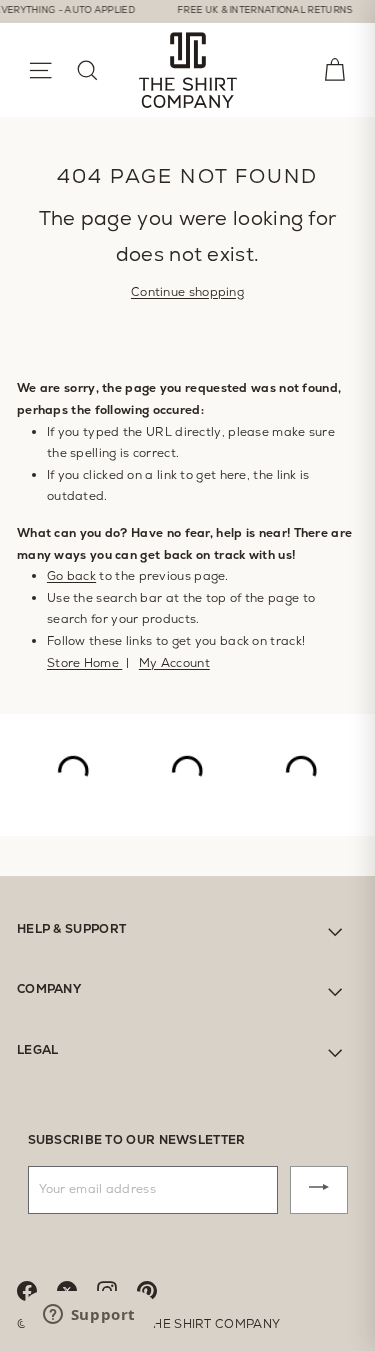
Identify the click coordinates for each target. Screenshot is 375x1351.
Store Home (84, 663)
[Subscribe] (319, 1190)
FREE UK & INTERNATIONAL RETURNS (255, 10)
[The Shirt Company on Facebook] (37, 1289)
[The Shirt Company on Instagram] (117, 1289)
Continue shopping (187, 292)
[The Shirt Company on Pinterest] (157, 1289)
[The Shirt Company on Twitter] (77, 1289)
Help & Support (71, 929)
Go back (71, 576)
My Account (174, 663)
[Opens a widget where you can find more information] (89, 1316)
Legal (38, 1050)
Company (49, 989)
